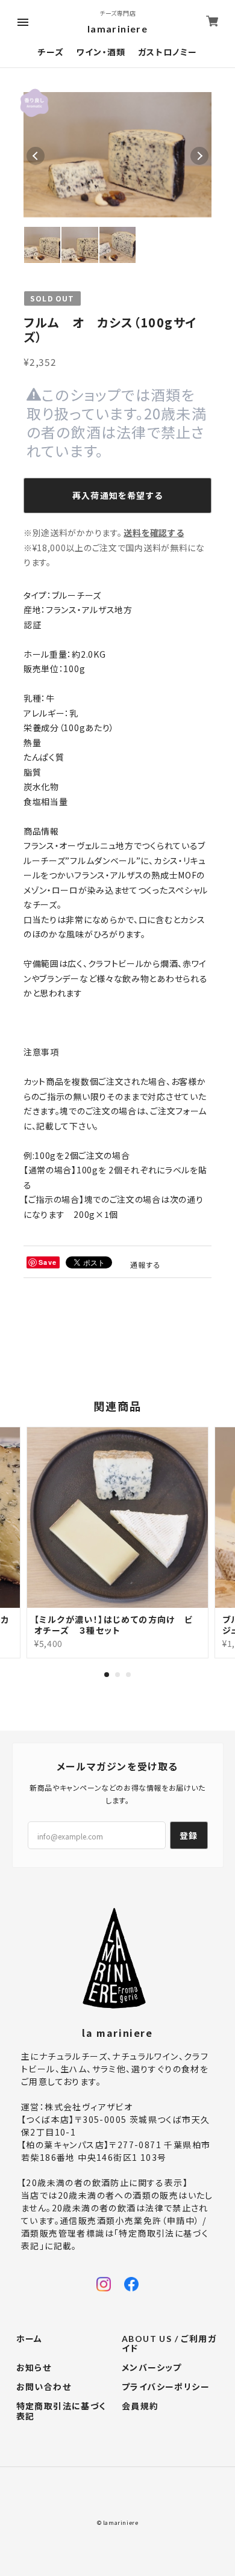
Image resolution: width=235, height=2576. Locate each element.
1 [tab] (107, 1675)
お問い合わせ (44, 2387)
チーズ (51, 52)
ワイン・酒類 (101, 52)
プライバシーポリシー (166, 2387)
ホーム (30, 2339)
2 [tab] (117, 1675)
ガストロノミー (168, 52)
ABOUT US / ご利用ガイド (169, 2344)
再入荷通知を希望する (118, 495)
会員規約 (140, 2406)
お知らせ (34, 2368)
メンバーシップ (152, 2368)
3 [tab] (128, 1675)
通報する (146, 1265)
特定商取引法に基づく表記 (61, 2411)
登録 (189, 1835)
